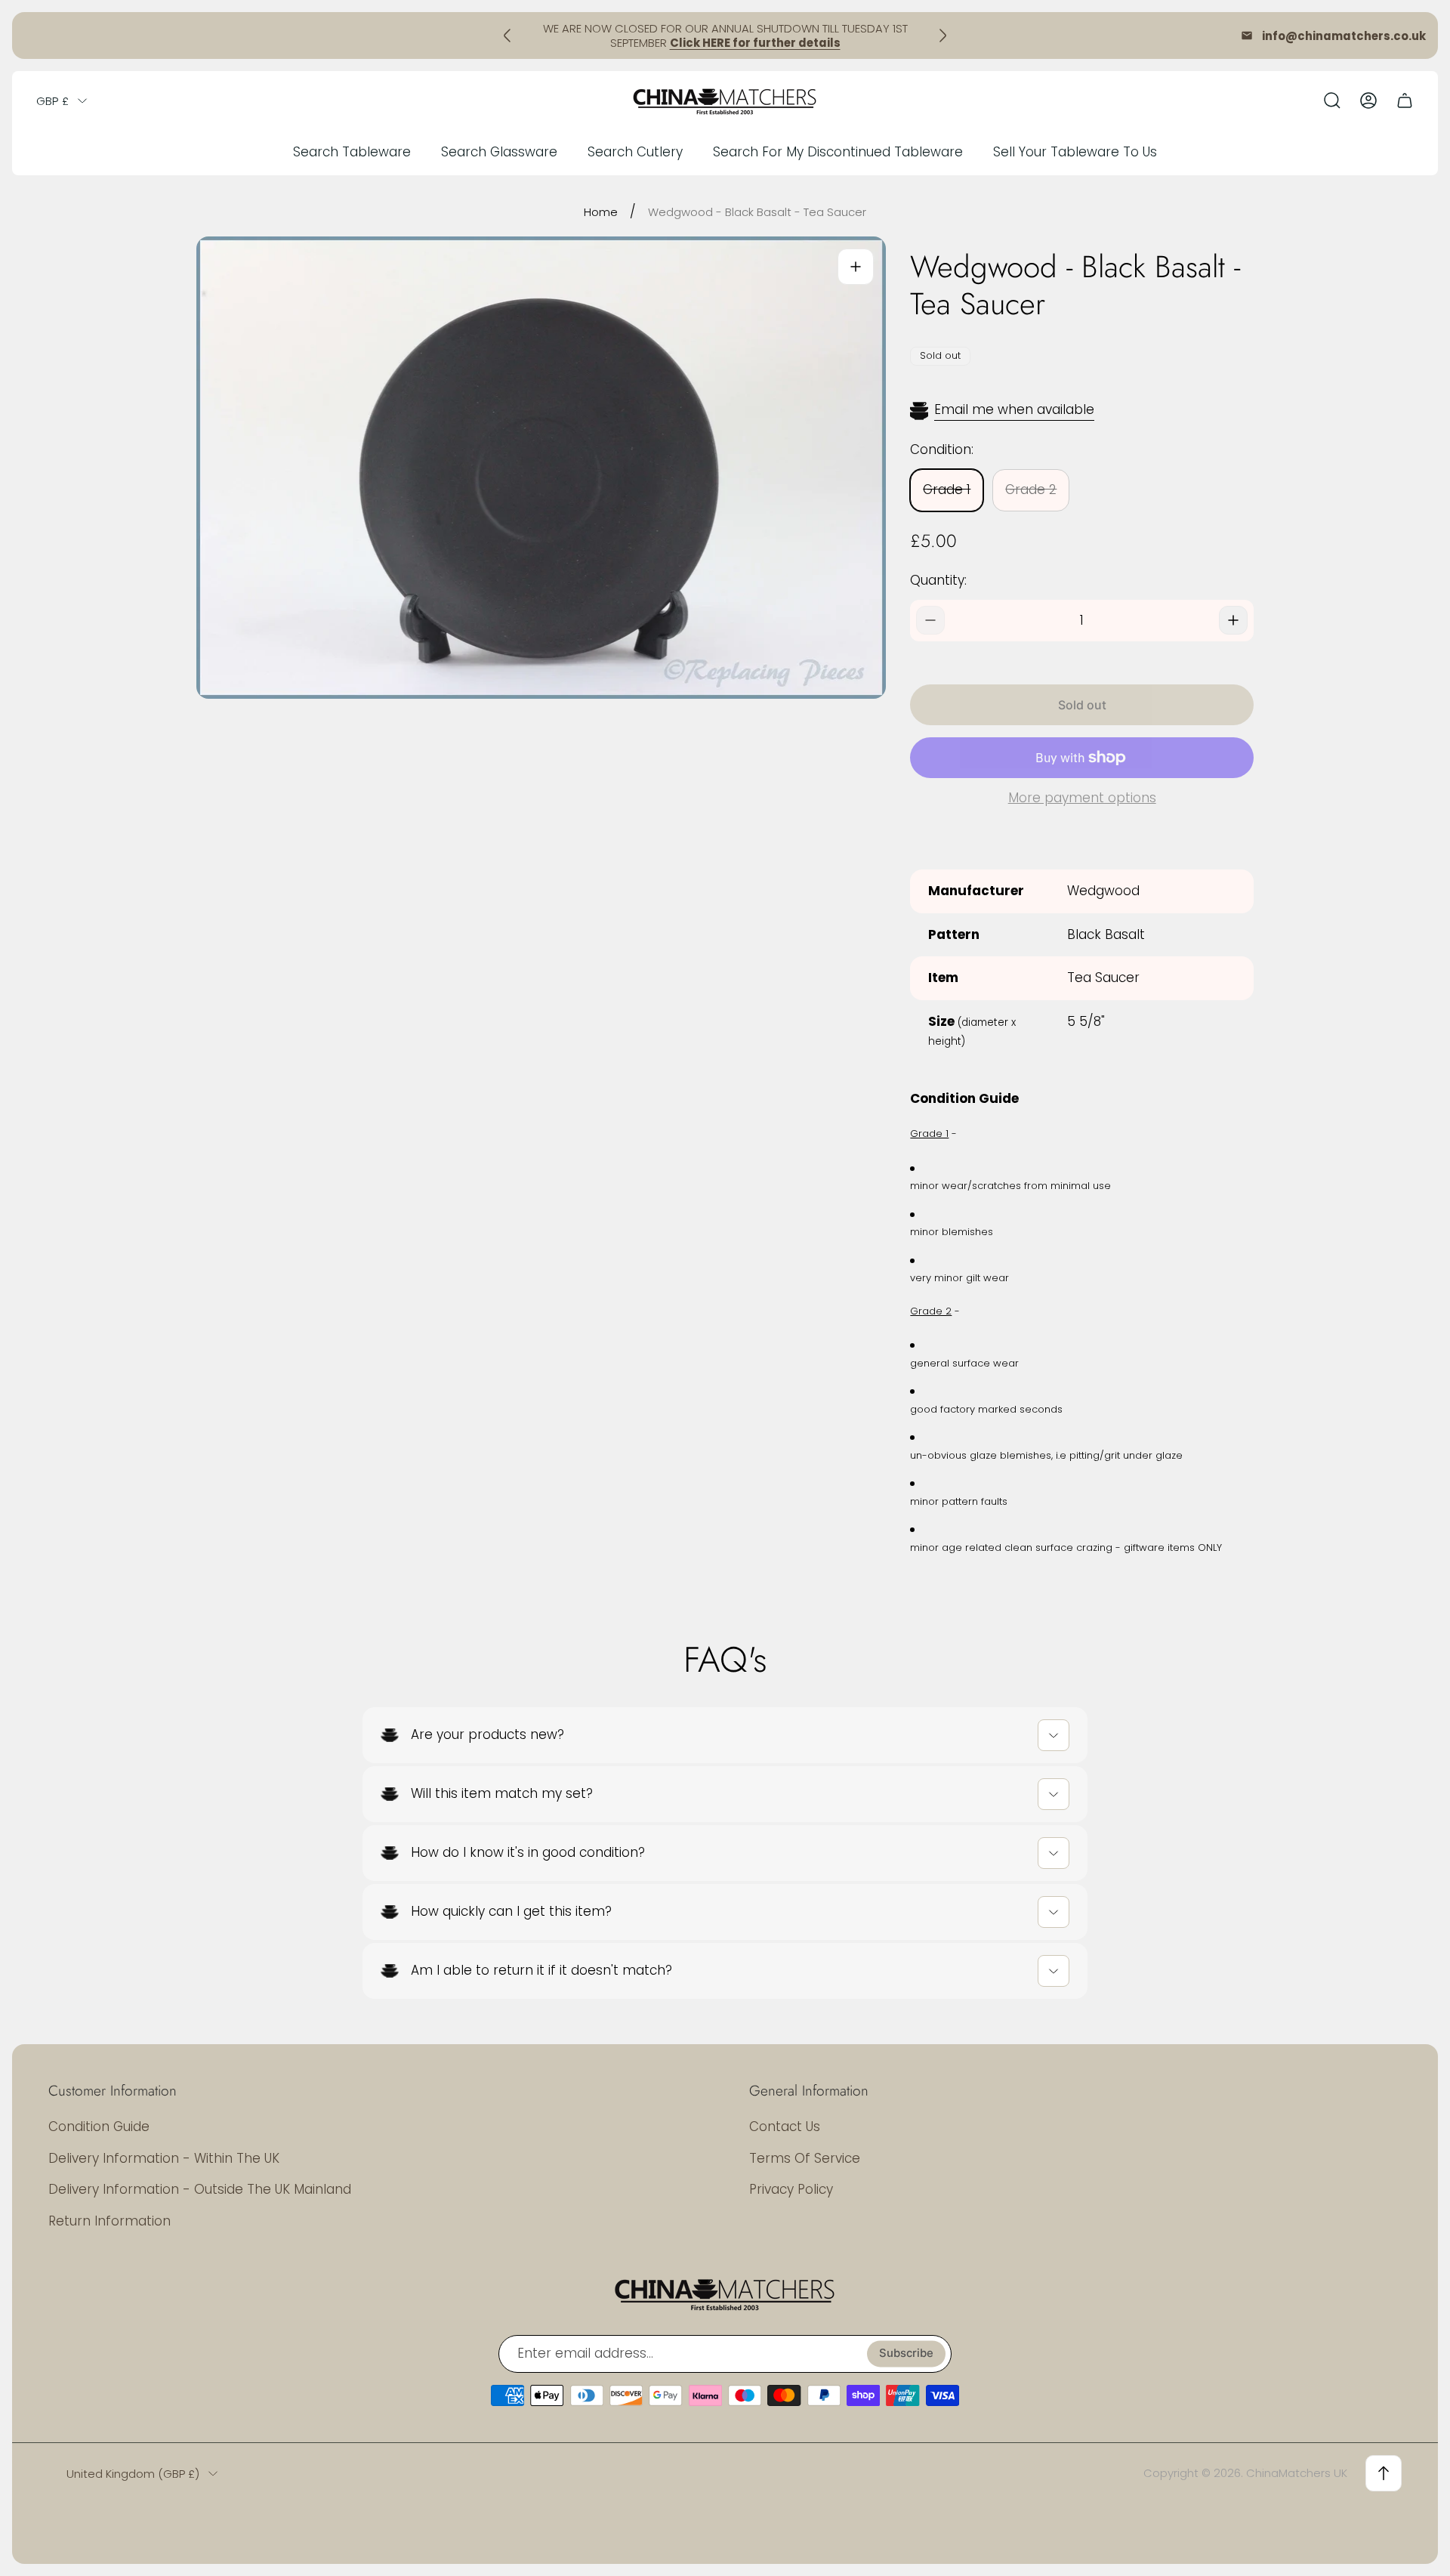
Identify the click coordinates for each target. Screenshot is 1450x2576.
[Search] (1332, 100)
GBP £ (52, 101)
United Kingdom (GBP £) (133, 2474)
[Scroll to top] (1384, 2473)
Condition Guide (99, 2127)
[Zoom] (856, 267)
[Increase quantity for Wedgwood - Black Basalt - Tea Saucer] (1233, 620)
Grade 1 (947, 490)
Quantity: (938, 580)
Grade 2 (1031, 490)
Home (601, 212)
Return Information (110, 2221)
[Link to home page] (725, 2293)
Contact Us (785, 2127)
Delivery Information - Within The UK (164, 2158)
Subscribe (906, 2354)
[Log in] (1368, 100)
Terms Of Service (805, 2158)
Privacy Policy (791, 2189)
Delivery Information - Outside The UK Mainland (200, 2189)
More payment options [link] (1082, 798)
